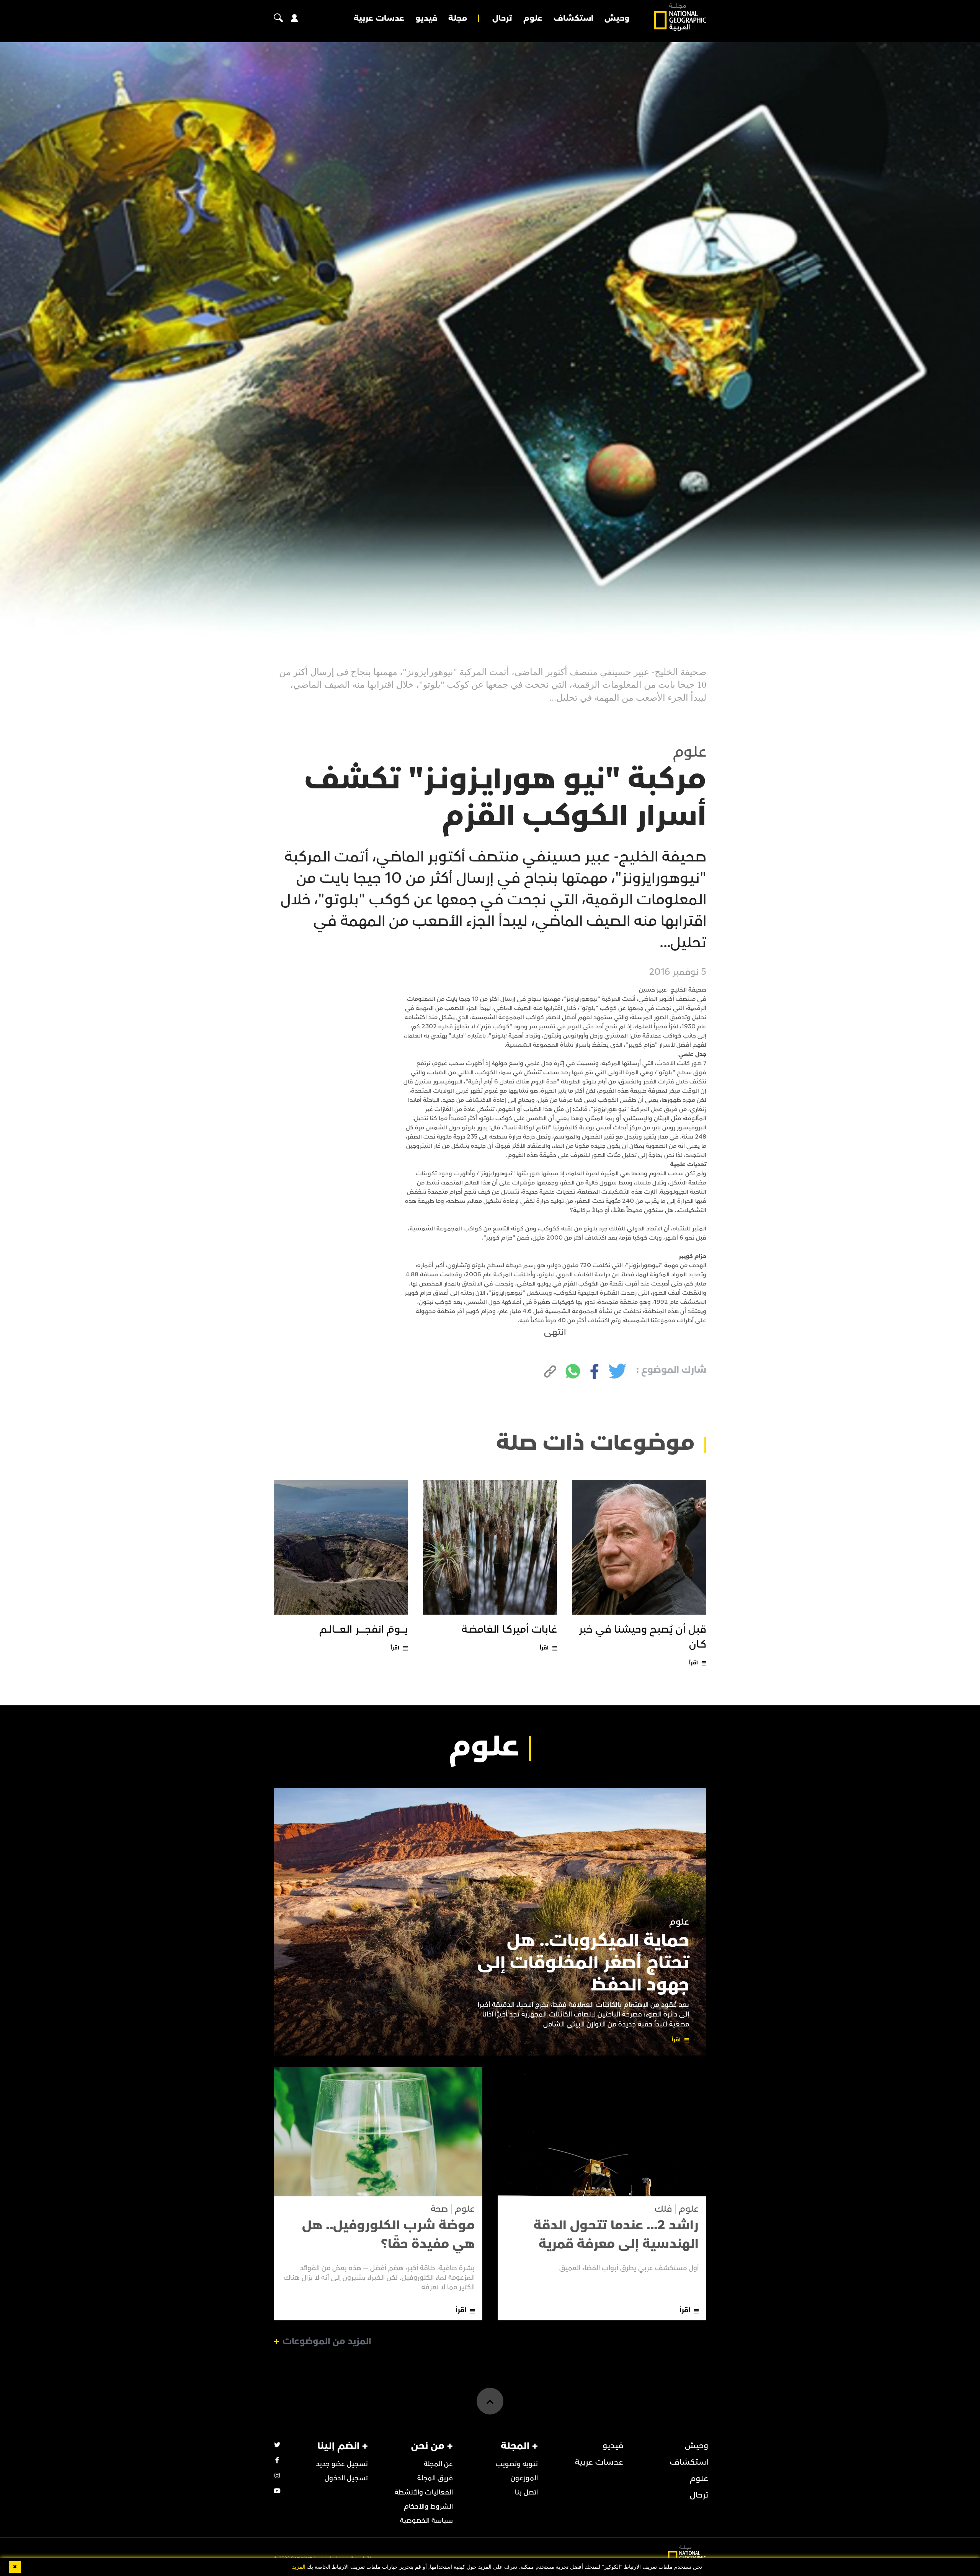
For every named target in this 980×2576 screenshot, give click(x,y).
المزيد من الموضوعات (327, 2341)
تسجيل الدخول (346, 2478)
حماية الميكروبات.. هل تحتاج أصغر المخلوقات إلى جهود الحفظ (583, 1963)
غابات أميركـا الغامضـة (509, 1630)
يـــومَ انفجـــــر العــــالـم (363, 1630)
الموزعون (524, 2478)
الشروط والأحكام (428, 2507)
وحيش (617, 18)
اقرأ (693, 1663)
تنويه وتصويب (517, 2464)
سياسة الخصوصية (426, 2521)
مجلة (458, 18)
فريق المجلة (435, 2478)
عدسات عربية (379, 18)
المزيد (299, 2567)
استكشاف (573, 18)
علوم (533, 18)
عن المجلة (438, 2464)
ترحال (502, 18)
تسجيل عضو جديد (342, 2464)
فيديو (426, 18)
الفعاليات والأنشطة (424, 2492)
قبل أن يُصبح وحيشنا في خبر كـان (643, 1637)
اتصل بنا (526, 2492)
